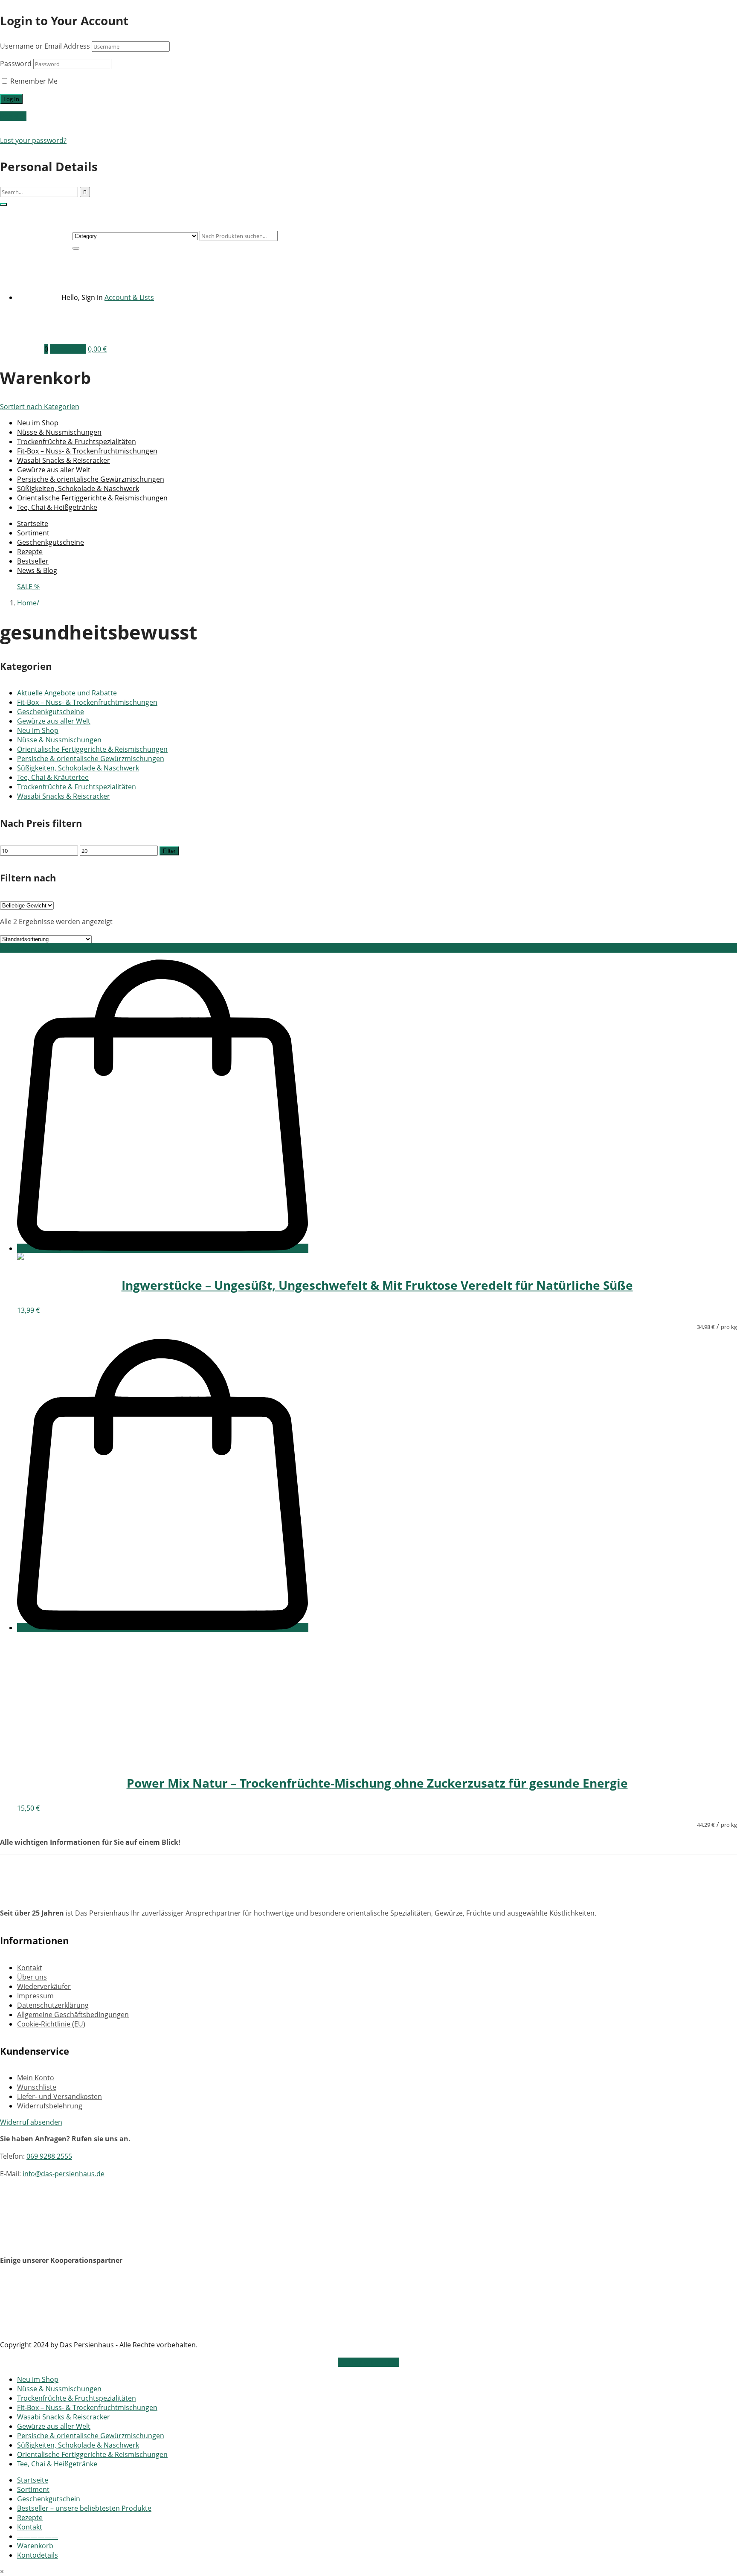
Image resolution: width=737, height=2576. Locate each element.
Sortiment (33, 533)
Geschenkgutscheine (51, 542)
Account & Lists (129, 297)
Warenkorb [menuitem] (35, 2546)
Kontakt (30, 1968)
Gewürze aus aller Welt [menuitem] (54, 2426)
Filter (169, 851)
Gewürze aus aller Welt (54, 470)
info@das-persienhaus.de (64, 2174)
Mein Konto (36, 2078)
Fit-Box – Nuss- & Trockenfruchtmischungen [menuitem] (87, 2407)
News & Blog (37, 570)
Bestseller (33, 561)
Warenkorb (68, 349)
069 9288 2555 (49, 2156)
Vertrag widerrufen (368, 2362)
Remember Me (33, 81)
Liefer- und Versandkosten (59, 2096)
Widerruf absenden (31, 2122)
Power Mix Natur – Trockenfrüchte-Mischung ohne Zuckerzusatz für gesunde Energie (377, 1783)
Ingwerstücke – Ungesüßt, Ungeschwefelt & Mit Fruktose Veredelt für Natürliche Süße (377, 1285)
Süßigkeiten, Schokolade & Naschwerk (78, 488)
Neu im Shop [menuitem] (38, 2379)
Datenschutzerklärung (53, 2005)
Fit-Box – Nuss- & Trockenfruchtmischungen (87, 451)
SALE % (28, 587)
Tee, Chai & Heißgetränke (57, 507)
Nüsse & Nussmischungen (59, 432)
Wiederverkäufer (44, 1986)
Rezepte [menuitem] (30, 2518)
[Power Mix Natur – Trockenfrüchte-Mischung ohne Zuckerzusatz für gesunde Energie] (81, 1758)
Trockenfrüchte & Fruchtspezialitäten (77, 442)
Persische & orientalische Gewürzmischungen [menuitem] (91, 2436)
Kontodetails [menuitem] (38, 2555)
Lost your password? (33, 140)
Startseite (33, 523)
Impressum (35, 1996)
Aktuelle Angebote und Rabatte (67, 693)
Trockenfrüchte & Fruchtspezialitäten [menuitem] (77, 2398)
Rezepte (30, 552)
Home (27, 603)
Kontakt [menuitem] (30, 2527)
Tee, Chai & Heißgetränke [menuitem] (57, 2464)
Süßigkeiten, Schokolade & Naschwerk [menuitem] (78, 2445)
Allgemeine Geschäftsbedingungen (73, 2015)
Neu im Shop (38, 423)
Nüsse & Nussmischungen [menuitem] (59, 2389)
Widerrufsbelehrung (50, 2106)
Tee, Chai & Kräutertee (53, 777)
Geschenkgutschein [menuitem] (49, 2499)
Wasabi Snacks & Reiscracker (64, 460)
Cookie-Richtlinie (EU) (51, 2024)
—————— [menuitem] (38, 2536)
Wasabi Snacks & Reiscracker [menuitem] (64, 2417)
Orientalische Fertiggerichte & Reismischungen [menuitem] (92, 2454)
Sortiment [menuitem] (33, 2489)
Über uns (32, 1977)
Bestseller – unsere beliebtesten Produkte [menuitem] (84, 2508)
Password (16, 64)
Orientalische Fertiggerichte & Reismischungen (92, 498)
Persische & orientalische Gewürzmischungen (91, 479)
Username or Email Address (45, 46)
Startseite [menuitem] (33, 2480)
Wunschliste (37, 2087)
